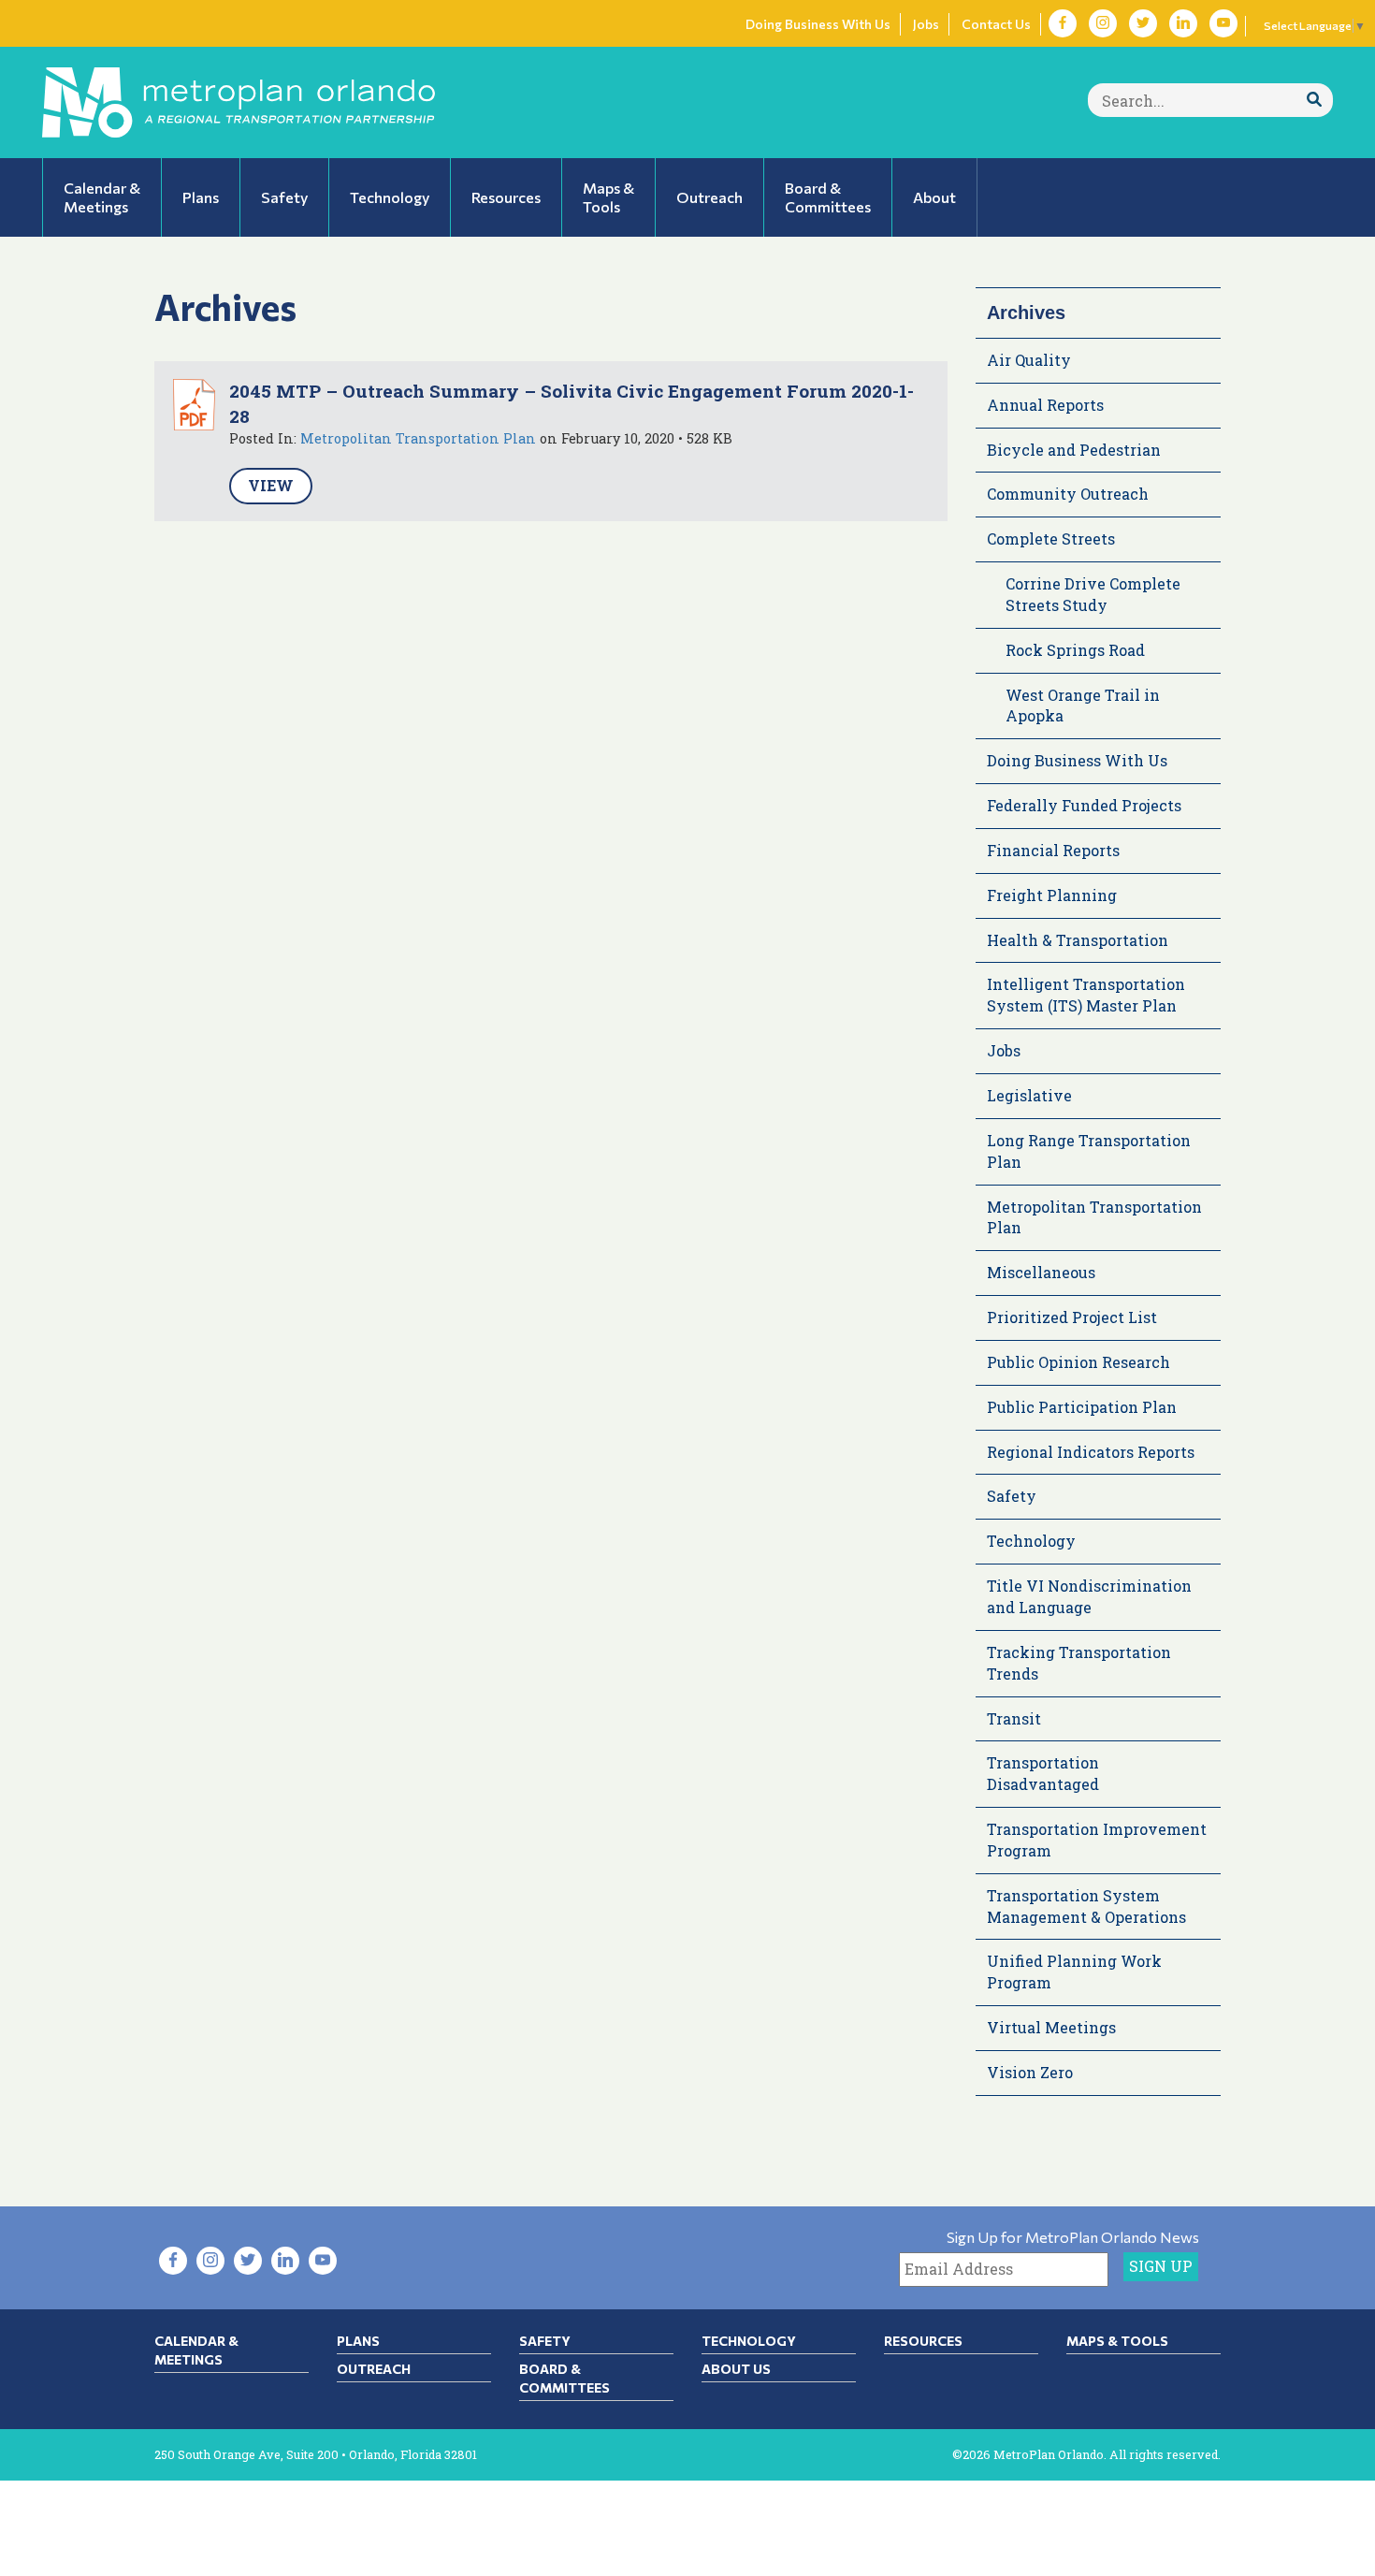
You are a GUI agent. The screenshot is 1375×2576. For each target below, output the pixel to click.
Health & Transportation (1078, 940)
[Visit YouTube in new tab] (1223, 23)
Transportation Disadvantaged (1043, 1773)
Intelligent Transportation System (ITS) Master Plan (1086, 995)
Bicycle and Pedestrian (1074, 450)
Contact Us (996, 24)
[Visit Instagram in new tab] (1103, 23)
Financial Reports (1053, 850)
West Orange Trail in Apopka (1083, 706)
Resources (923, 2341)
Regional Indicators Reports (1091, 1452)
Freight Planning (1052, 895)
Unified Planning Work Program (1074, 1972)
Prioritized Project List (1072, 1317)
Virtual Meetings (1051, 2027)
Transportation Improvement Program (1097, 1840)
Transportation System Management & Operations (1086, 1906)
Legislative (1029, 1095)
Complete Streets (1051, 538)
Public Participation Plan (1082, 1407)
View (271, 485)
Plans (358, 2341)
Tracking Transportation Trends (1079, 1663)
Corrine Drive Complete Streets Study (1093, 594)
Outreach (374, 2369)
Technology (1031, 1541)
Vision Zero (1030, 2072)
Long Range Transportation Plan (1089, 1151)
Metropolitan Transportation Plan (418, 438)
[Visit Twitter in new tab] (1143, 23)
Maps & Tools (1117, 2341)
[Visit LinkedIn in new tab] (1183, 23)
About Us (736, 2369)
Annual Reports (1045, 405)
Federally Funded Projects (1084, 805)
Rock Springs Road (1075, 650)
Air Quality (1029, 360)
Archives (1026, 313)
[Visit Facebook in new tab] (1063, 23)
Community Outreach (1068, 494)
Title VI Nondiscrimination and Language (1089, 1596)
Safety (1012, 1496)
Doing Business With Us (818, 24)
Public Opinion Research (1078, 1362)
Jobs (926, 24)
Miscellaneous (1041, 1272)
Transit (1014, 1718)
